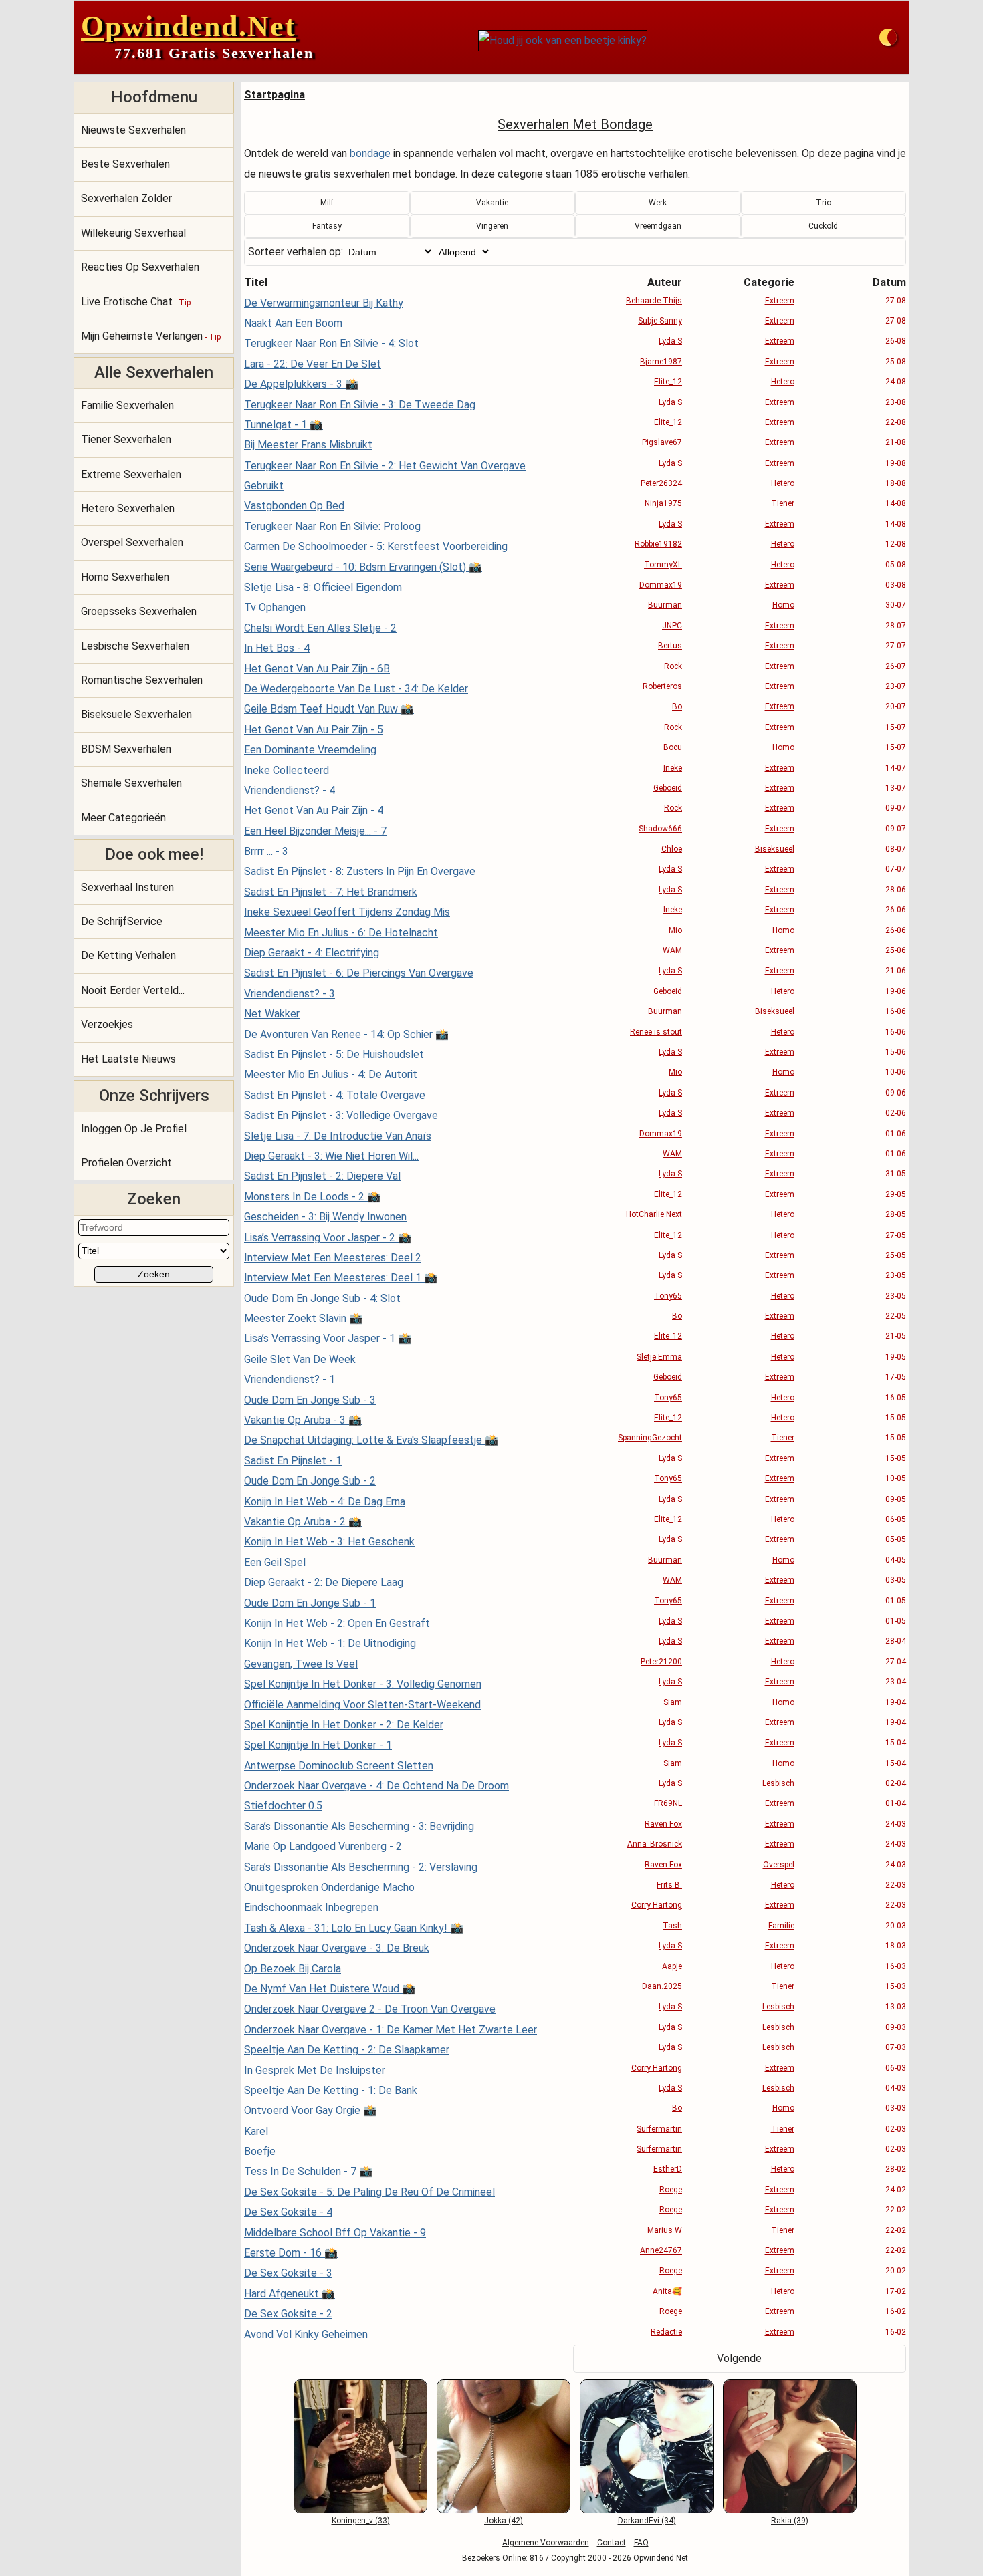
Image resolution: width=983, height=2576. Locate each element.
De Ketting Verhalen (128, 955)
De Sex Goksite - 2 (288, 2314)
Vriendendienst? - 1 (290, 1379)
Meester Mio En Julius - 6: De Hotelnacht (341, 933)
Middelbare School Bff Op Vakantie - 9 (335, 2233)
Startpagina (275, 95)
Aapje (672, 1966)
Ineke (673, 768)
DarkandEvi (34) (647, 2521)
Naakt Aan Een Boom (293, 323)
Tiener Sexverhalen (126, 439)
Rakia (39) (790, 2521)
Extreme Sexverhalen (131, 474)
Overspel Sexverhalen (132, 542)
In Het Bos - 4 (277, 648)
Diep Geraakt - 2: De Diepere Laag (324, 1582)
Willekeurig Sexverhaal (133, 233)
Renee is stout (656, 1032)
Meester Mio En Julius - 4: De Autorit (331, 1074)
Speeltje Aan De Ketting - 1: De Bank (331, 2090)
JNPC (672, 626)
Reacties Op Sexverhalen (140, 267)
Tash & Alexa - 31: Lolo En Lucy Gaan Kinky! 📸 (354, 1928)
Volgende (739, 2358)
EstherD (668, 2169)
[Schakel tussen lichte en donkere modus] (888, 37)
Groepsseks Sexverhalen (139, 611)
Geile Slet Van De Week (300, 1359)
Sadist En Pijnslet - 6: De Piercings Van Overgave (359, 973)
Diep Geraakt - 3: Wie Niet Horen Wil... (331, 1156)
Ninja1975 (663, 503)
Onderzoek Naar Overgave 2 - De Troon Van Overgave (370, 2009)
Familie (781, 1926)
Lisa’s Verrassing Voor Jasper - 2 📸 (328, 1238)
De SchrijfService (122, 921)
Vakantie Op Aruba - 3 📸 (303, 1420)
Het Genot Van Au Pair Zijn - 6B (317, 669)
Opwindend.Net (189, 26)
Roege (671, 2190)
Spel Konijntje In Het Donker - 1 (318, 1745)
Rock (673, 666)
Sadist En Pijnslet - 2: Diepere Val (322, 1176)
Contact (612, 2543)
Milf (327, 203)
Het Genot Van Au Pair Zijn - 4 (314, 810)
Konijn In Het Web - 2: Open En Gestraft (337, 1623)
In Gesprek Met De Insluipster (315, 2070)
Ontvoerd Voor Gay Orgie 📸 (310, 2110)
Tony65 (668, 1296)
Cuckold (823, 226)
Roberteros (662, 686)
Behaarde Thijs (654, 301)
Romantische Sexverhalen (142, 680)
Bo (677, 706)
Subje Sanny (660, 321)
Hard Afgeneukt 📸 (290, 2294)
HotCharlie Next (654, 1214)
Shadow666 (660, 829)
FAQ (641, 2543)
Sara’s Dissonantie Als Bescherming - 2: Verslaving (361, 1867)
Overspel (779, 1865)
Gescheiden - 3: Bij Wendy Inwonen (325, 1217)
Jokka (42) (504, 2521)
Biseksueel (775, 849)
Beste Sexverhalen (125, 164)
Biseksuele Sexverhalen (136, 714)
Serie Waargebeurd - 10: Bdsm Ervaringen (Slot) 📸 (363, 567)
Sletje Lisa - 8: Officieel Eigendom (323, 587)
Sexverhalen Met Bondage (575, 124)
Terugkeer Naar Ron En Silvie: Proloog (332, 526)
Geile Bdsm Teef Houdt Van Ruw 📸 (329, 709)
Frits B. (669, 1885)
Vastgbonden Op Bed (294, 506)
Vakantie (492, 203)
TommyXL (663, 565)
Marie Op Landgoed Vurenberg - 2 (323, 1846)
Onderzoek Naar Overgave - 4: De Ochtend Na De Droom (376, 1786)
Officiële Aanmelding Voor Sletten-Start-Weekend (362, 1705)
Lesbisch (778, 1783)
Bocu (673, 747)
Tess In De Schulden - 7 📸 (308, 2171)
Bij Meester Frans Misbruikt (308, 445)
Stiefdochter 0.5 (283, 1806)
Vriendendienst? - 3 (290, 994)
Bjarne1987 (661, 362)
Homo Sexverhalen (125, 577)
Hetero (783, 382)
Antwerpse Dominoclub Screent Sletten (339, 1766)
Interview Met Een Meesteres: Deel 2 (333, 1258)
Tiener (783, 503)
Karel (256, 2131)
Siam (673, 1702)
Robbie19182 (658, 544)
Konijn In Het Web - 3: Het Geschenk (329, 1542)
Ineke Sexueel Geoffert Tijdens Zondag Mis (347, 912)
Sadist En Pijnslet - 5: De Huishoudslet (334, 1054)
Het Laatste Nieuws (128, 1059)
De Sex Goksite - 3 (288, 2273)
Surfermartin (659, 2129)
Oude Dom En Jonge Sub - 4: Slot (322, 1298)
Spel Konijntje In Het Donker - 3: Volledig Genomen (363, 1684)
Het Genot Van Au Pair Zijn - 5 (314, 730)
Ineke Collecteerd (287, 770)
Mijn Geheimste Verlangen (151, 336)
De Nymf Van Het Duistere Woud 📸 (330, 1989)
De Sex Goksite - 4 (288, 2212)
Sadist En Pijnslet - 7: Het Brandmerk (331, 892)
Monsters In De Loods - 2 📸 (312, 1197)
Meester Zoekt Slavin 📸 (303, 1318)
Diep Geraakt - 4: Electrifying (312, 953)
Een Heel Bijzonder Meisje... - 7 (315, 831)
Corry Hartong (657, 1905)
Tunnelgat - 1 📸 (284, 425)
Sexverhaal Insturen (127, 887)
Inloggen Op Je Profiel (134, 1129)
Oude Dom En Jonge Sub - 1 (310, 1603)
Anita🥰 (667, 2291)
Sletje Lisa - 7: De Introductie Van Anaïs (338, 1136)
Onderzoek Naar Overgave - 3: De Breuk (337, 1948)
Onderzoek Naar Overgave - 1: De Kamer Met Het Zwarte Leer (391, 2030)
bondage (370, 153)
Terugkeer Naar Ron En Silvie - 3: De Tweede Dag (360, 405)
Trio (824, 203)
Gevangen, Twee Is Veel (301, 1664)
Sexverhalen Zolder (126, 198)
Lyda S (670, 341)
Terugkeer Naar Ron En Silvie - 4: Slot (331, 343)
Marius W (665, 2230)
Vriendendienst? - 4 (290, 790)
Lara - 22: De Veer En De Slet (313, 364)
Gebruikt (264, 486)
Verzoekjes (107, 1024)
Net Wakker (272, 1014)
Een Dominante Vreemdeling (310, 750)
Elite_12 (668, 382)
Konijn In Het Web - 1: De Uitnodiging (330, 1643)
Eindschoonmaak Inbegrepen (311, 1907)
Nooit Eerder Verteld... (133, 990)
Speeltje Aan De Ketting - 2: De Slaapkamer (347, 2050)
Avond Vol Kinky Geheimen (306, 2334)
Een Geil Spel (275, 1562)
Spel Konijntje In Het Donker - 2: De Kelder (344, 1725)
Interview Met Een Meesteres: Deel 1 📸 (341, 1278)
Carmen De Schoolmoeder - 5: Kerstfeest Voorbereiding (376, 546)
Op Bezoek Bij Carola (293, 1969)
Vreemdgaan (658, 226)
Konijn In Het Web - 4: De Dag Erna (325, 1502)
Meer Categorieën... (126, 818)
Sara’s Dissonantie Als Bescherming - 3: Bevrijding (359, 1826)
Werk (658, 203)
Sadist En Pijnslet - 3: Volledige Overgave (341, 1115)
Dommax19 (661, 585)
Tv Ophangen (275, 607)
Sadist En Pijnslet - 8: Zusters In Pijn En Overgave (360, 871)
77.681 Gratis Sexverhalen (214, 53)
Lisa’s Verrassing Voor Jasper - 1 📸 (328, 1338)
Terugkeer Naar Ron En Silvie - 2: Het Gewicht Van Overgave (385, 466)
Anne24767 (661, 2250)
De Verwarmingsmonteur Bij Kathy (324, 303)
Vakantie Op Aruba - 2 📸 (303, 1522)
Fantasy (327, 226)
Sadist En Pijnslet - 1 (293, 1461)
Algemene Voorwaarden (546, 2543)
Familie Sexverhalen (127, 405)
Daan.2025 (662, 1986)
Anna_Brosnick (655, 1844)
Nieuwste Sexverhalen (133, 130)
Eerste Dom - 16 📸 (291, 2253)
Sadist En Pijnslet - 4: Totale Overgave (335, 1095)
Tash (672, 1926)
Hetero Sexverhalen (128, 508)
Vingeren (492, 226)
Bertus (670, 646)
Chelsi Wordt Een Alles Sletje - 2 (320, 628)
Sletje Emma (659, 1357)
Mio (675, 930)
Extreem (780, 301)
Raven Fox (663, 1824)
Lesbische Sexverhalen (135, 646)
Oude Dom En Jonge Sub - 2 (310, 1481)
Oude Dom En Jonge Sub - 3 (310, 1400)
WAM (672, 950)
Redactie (666, 2332)
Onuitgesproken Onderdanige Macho (329, 1887)
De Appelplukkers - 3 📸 (301, 384)
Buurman (665, 605)
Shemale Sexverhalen (131, 783)
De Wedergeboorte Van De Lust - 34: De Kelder (356, 689)
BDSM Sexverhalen (126, 749)
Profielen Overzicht (126, 1163)
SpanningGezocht (650, 1438)
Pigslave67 (662, 442)
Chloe (672, 849)
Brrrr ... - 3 (266, 851)
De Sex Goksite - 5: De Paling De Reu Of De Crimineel (369, 2192)
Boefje (260, 2151)
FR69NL (668, 1803)
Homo (783, 605)
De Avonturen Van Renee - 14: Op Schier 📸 (346, 1034)
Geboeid (668, 788)
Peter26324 (661, 483)
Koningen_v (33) (361, 2521)
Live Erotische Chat (136, 302)
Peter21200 (661, 1662)
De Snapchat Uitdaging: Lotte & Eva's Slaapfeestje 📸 (371, 1440)
